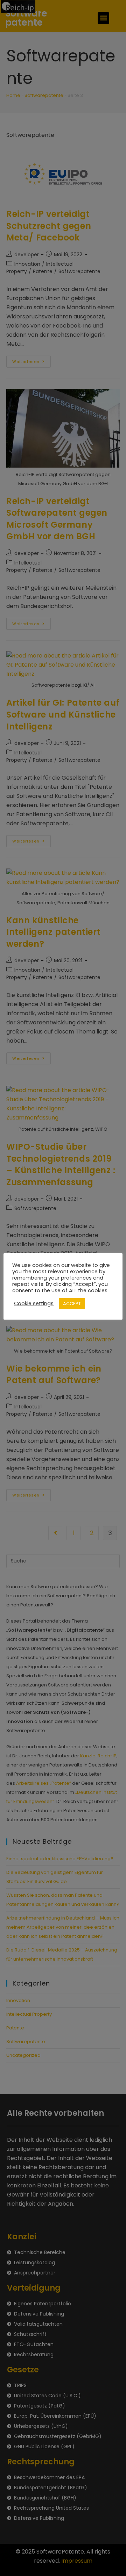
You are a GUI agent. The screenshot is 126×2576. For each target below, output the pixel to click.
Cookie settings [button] (34, 1303)
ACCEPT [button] (72, 1304)
